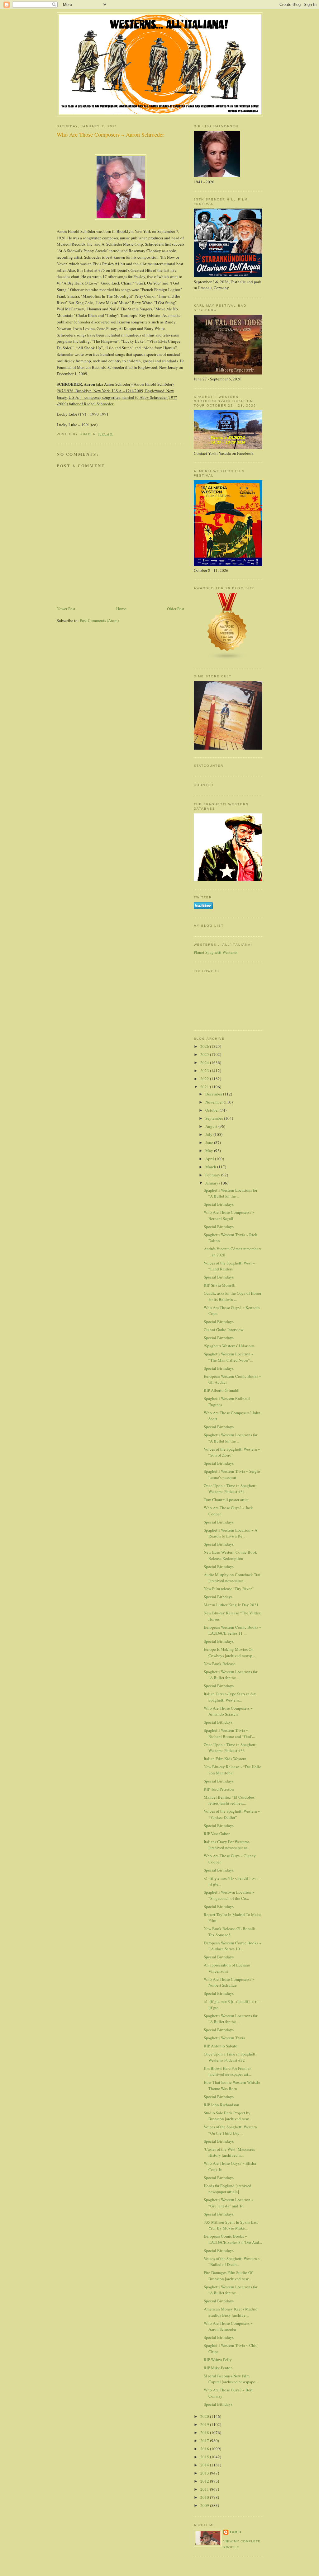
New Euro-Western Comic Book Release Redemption (230, 1555)
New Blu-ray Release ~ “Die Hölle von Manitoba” (232, 1770)
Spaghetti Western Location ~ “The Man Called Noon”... (229, 1357)
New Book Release (220, 1664)
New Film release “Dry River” (229, 1589)
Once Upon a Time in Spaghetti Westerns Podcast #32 (230, 2057)
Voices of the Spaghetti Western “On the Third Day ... (230, 2130)
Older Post (176, 609)
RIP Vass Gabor (217, 1834)
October (212, 1110)
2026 (205, 1046)
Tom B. (236, 2532)
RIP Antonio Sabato (221, 2046)
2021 (205, 1087)
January (212, 1183)
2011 (205, 2489)
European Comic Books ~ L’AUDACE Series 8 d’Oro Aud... (233, 2239)
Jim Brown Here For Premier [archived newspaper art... (227, 2071)
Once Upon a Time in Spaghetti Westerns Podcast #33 (230, 1748)
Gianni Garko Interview (224, 1330)
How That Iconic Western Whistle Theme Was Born (232, 2085)
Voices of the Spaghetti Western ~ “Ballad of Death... (232, 2262)
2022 (205, 1079)
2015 (205, 2457)
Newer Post (66, 609)
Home (121, 609)
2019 (205, 2424)
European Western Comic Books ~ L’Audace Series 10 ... (233, 1946)
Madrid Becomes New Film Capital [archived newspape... (231, 2379)
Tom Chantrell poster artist (226, 1500)
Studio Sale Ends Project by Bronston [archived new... (227, 2116)
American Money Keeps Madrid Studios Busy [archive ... (231, 2312)
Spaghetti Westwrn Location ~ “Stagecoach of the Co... (229, 1895)
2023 (205, 1071)
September (215, 1118)
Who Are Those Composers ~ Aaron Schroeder (228, 2326)
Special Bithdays (218, 1597)
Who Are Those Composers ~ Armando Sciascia (228, 1711)
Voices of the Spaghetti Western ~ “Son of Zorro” (232, 1452)
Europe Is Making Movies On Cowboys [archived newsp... (229, 1652)
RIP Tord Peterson (219, 1789)
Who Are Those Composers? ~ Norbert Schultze (229, 1982)
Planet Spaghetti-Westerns (216, 952)
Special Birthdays (219, 1204)
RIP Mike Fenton (218, 2368)
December (214, 1094)
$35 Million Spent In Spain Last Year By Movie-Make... (231, 2225)
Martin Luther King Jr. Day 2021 (231, 1605)
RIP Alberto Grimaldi (222, 1390)
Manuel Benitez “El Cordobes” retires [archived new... (230, 1800)
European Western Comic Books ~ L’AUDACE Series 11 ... (233, 1630)
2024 (205, 1062)
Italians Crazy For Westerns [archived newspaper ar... (227, 1845)
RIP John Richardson (221, 2105)
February (213, 1175)
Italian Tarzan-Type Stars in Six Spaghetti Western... (230, 1697)
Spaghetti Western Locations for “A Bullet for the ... (231, 1193)
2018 (205, 2432)
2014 (205, 2465)
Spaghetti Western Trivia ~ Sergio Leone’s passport (232, 1474)
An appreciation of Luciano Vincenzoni (227, 1968)
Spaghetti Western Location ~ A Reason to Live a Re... (231, 1533)
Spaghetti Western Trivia (224, 2038)
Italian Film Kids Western (225, 1759)
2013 (205, 2473)
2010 (205, 2497)
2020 (205, 2416)
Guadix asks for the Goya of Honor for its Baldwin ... (233, 1296)
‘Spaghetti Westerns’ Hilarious (229, 1346)
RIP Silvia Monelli (220, 1285)
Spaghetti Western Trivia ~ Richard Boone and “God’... (229, 1733)
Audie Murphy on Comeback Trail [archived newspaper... (233, 1578)
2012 (205, 2481)
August (212, 1126)
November (214, 1102)
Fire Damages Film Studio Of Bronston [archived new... (228, 2276)
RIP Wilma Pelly (218, 2360)
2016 (205, 2449)
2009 (205, 2505)
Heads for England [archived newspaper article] (228, 2189)
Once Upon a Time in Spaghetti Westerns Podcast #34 (230, 1489)
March (211, 1167)
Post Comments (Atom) (99, 620)
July (209, 1134)
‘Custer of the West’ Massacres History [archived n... (229, 2152)
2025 (205, 1054)
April (210, 1159)
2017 (205, 2441)
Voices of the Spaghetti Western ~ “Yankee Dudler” (232, 1814)
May (210, 1151)
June (210, 1142)
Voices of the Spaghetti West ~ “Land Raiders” (229, 1266)
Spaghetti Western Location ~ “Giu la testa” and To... (229, 2203)
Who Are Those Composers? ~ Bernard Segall (229, 1215)
